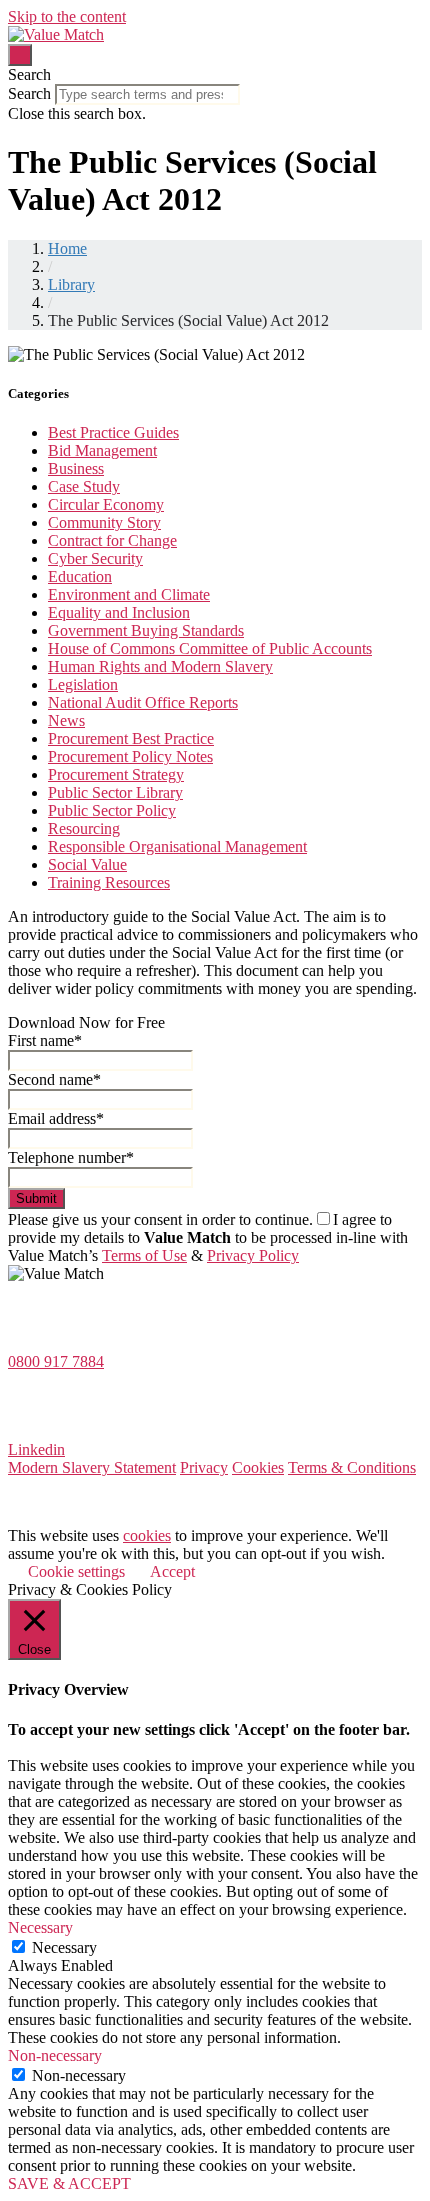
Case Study (84, 486)
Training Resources (109, 882)
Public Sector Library (115, 792)
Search (29, 93)
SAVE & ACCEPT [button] (69, 2183)
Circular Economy (106, 504)
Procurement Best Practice (131, 738)
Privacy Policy (253, 1255)
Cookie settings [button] (76, 1571)
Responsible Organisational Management (177, 846)
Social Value (87, 864)
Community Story (104, 522)
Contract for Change (112, 540)
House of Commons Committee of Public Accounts (210, 648)
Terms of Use (144, 1255)
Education (80, 576)
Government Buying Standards (146, 630)
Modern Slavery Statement (92, 1467)
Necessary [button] (40, 1927)
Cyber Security (95, 558)
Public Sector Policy (112, 810)
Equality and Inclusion (119, 612)
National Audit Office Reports (143, 702)
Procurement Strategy (116, 774)
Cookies (258, 1467)
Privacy (204, 1467)
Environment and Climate (129, 594)
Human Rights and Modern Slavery (160, 666)
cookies (147, 1535)
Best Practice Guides (113, 432)
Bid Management (102, 450)
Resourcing (84, 828)
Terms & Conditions (352, 1467)
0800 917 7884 (56, 1361)
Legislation (83, 684)
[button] (215, 75)
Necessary (64, 1947)
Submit (36, 1198)
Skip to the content (67, 16)
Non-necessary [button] (55, 2055)
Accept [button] (172, 1571)
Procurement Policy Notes (130, 756)
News (66, 720)
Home (67, 248)
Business (76, 468)
